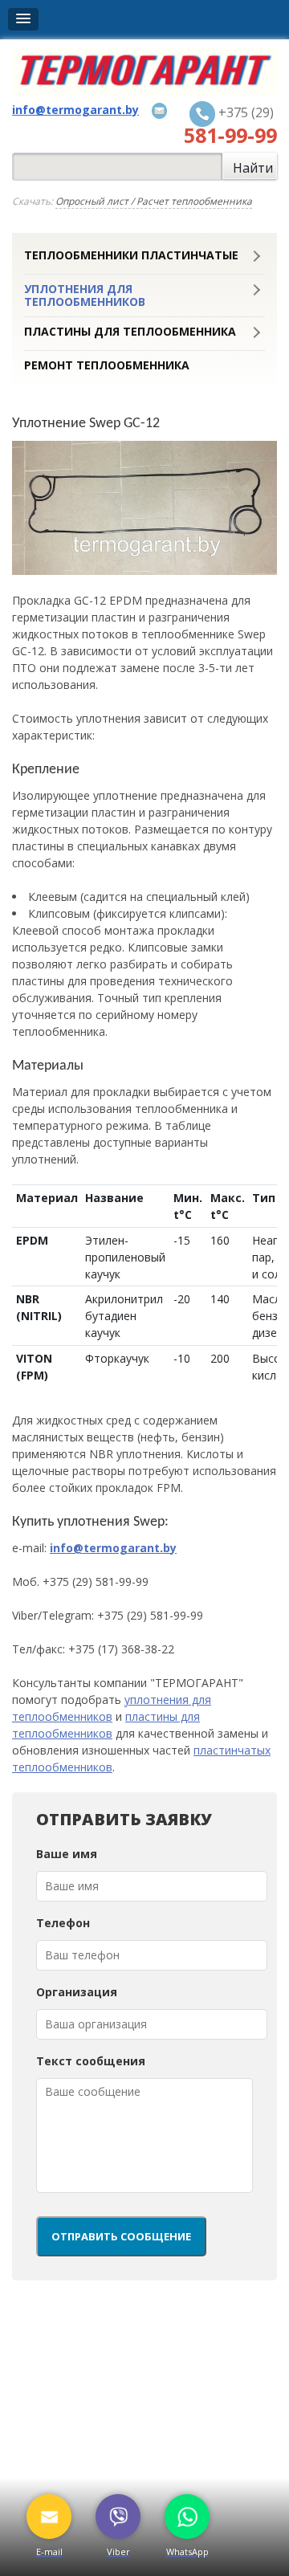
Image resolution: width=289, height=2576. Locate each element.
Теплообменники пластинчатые (131, 255)
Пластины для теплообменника (130, 332)
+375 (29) (230, 125)
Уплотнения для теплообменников (85, 296)
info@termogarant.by (113, 1548)
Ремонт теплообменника (107, 365)
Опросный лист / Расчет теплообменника (154, 201)
